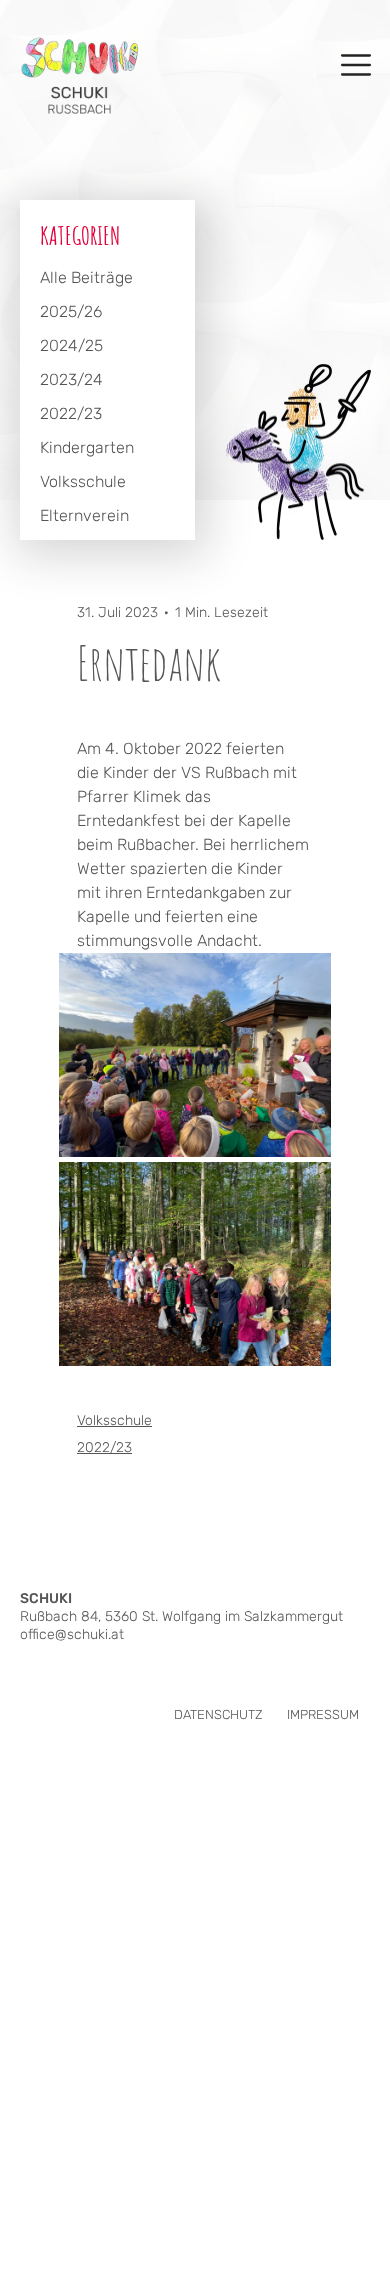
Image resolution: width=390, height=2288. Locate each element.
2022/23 (104, 1447)
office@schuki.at (72, 1634)
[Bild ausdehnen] (195, 1055)
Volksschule (114, 1420)
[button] (218, 1714)
